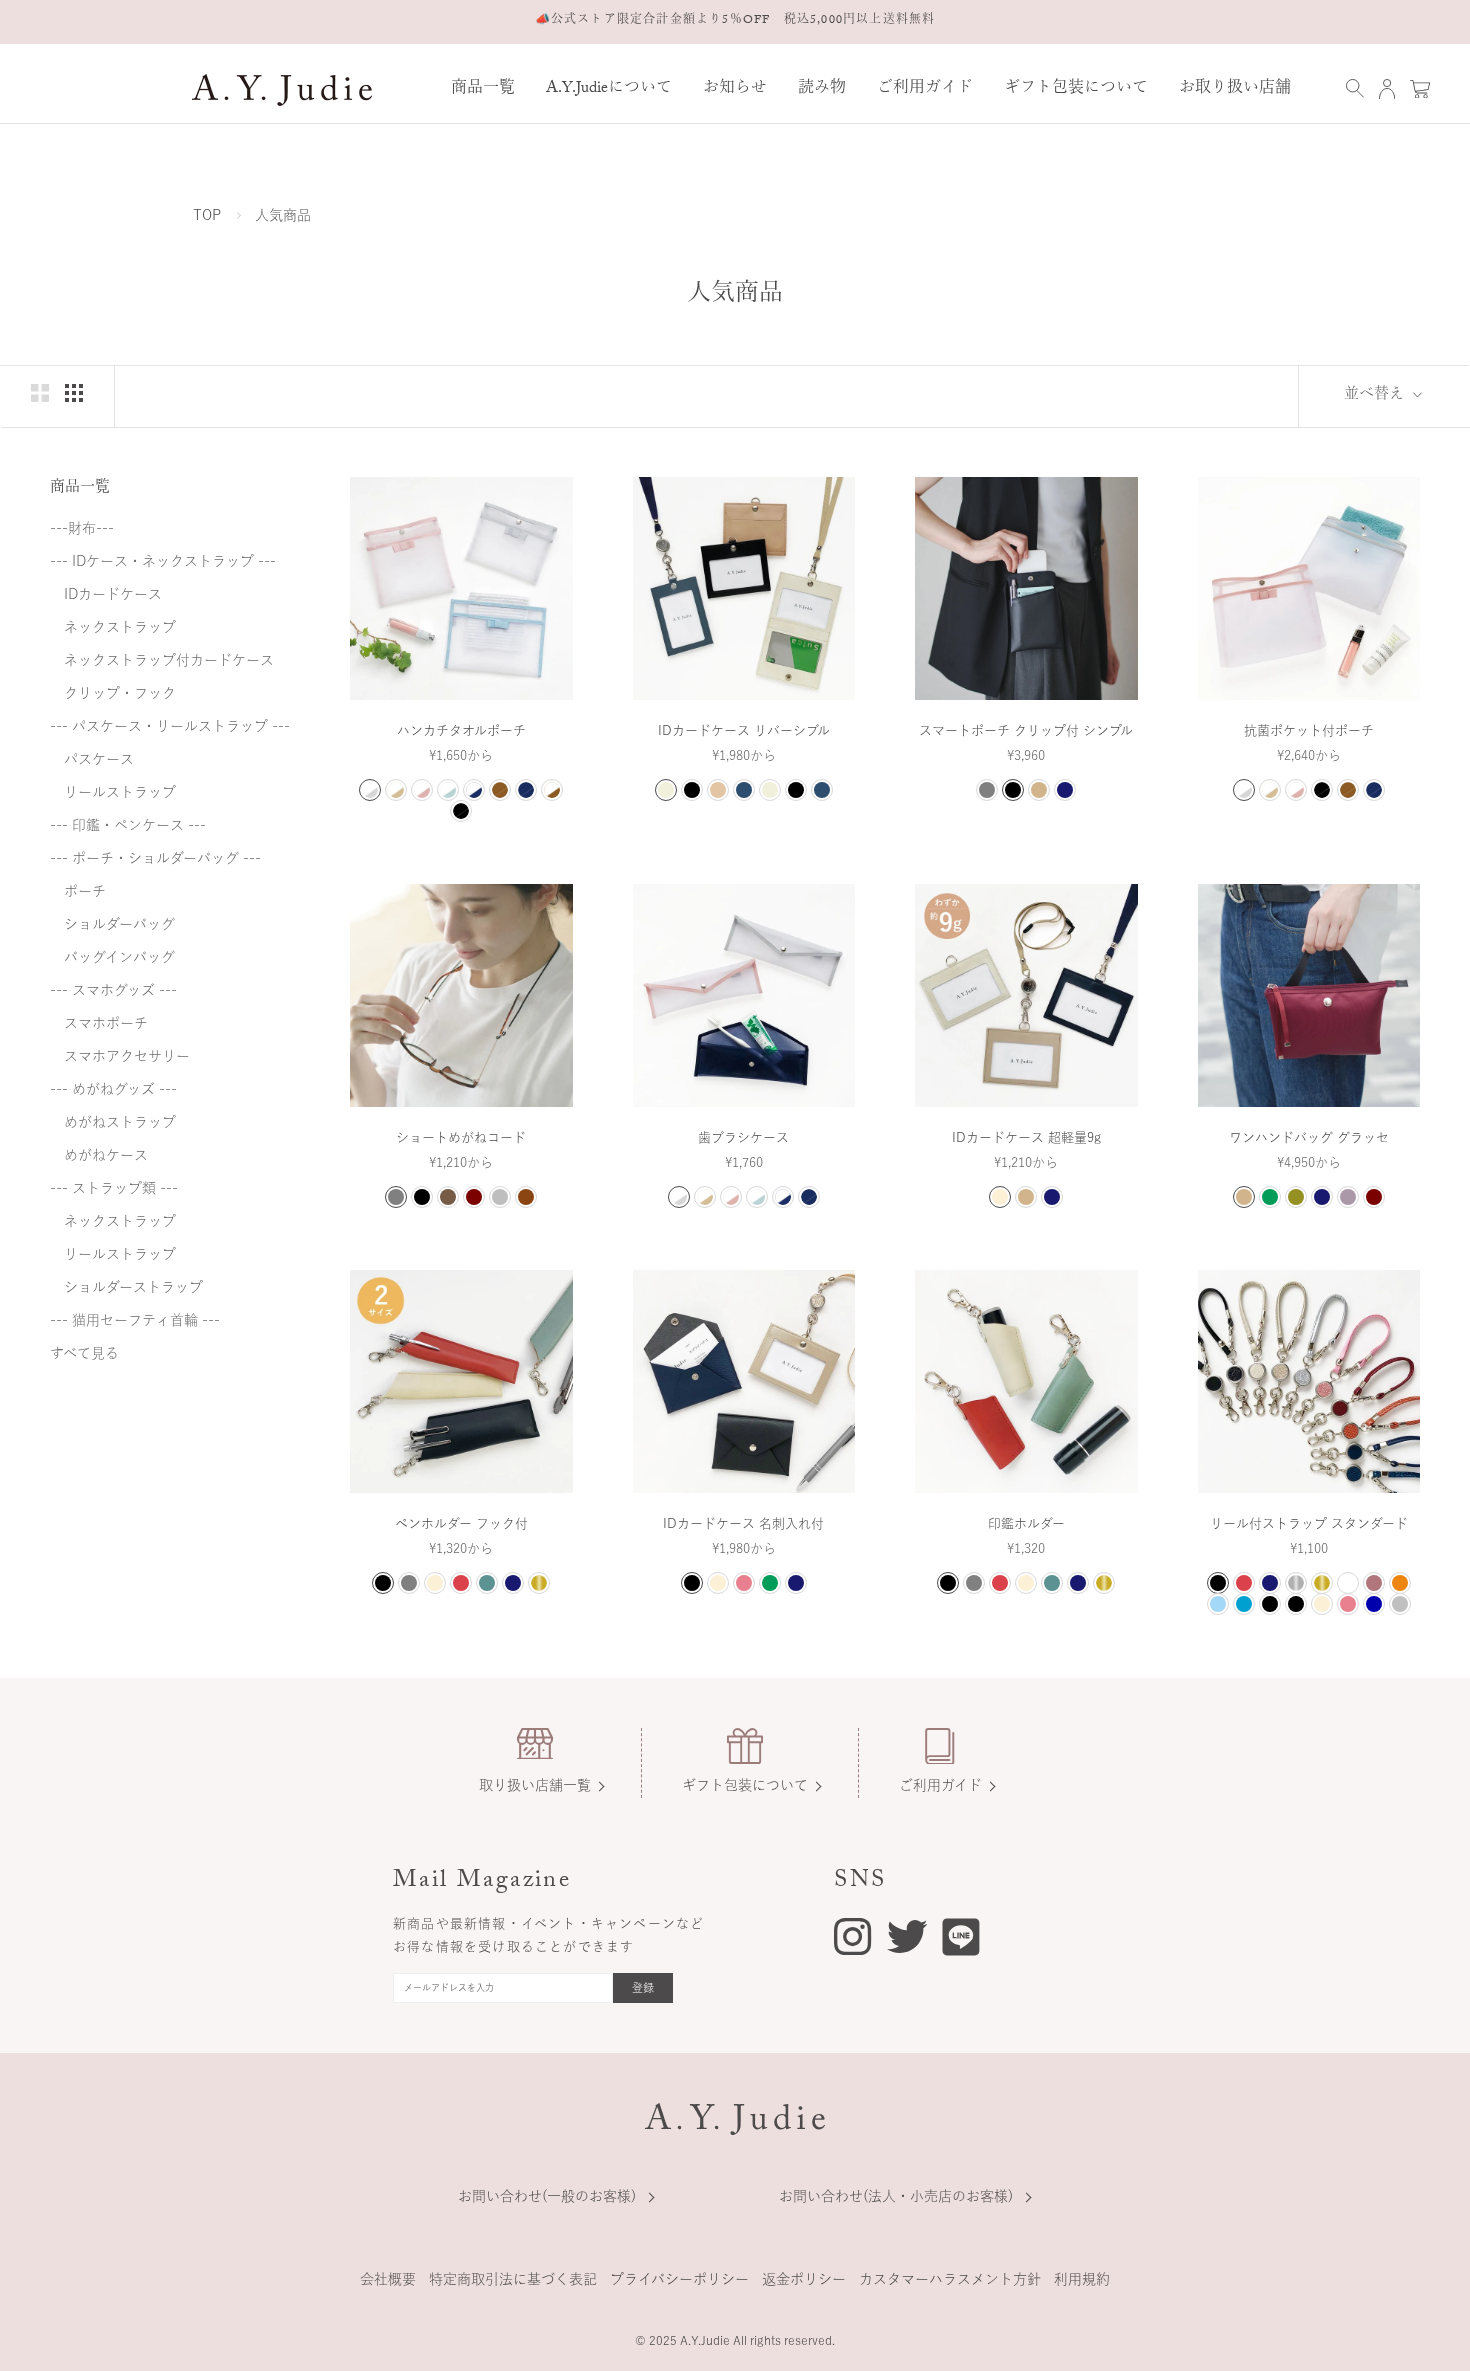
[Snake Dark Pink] (1374, 1583)
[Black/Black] (461, 811)
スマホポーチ (99, 1023)
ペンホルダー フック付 (461, 1523)
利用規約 (1082, 2279)
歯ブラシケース (743, 1137)
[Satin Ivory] (1322, 1604)
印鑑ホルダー (1026, 1523)
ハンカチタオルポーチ (461, 730)
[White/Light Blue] (448, 790)
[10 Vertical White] (770, 790)
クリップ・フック (113, 693)
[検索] (1355, 89)
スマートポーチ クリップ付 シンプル (1026, 730)
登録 (643, 1987)
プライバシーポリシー (679, 2279)
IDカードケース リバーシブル (744, 730)
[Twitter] (907, 1934)
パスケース (92, 759)
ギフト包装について (1076, 89)
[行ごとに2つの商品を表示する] (40, 393)
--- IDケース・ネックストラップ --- (163, 561)
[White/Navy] (474, 790)
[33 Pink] (744, 1583)
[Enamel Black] (1270, 1604)
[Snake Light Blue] (1218, 1604)
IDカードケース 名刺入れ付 (743, 1523)
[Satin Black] (1296, 1604)
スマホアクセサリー (120, 1056)
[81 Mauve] (1348, 1197)
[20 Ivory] (1000, 1197)
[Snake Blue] (1244, 1604)
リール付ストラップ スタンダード (1309, 1523)
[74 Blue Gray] (487, 1583)
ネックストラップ (113, 627)
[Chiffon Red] (1244, 1583)
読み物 (822, 89)
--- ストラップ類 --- (114, 1188)
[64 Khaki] (1296, 1197)
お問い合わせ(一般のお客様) (547, 2196)
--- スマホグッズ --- (113, 990)
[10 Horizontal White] (666, 790)
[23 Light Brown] (526, 1197)
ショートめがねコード (461, 1137)
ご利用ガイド (925, 89)
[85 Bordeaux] (474, 1197)
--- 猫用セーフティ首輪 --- (135, 1320)
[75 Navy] (1065, 790)
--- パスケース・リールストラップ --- (170, 726)
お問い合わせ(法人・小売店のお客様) (896, 2196)
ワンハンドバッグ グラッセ (1309, 1137)
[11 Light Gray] (500, 1197)
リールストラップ (113, 792)
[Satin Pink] (1348, 1604)
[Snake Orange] (1400, 1583)
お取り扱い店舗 (1235, 89)
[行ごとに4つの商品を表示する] (74, 393)
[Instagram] (852, 1940)
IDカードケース (106, 594)
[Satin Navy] (1374, 1604)
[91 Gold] (539, 1583)
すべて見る (84, 1353)
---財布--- (82, 528)
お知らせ (735, 89)
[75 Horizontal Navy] (744, 790)
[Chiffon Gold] (1322, 1583)
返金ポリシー (804, 2279)
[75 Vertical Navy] (822, 790)
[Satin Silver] (1400, 1604)
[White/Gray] (370, 790)
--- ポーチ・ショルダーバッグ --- (155, 858)
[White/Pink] (422, 790)
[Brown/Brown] (500, 790)
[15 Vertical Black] (796, 790)
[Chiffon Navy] (1270, 1583)
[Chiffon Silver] (1296, 1583)
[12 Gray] (987, 790)
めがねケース (99, 1155)
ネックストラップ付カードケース (162, 660)
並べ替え (1376, 396)
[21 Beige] (1039, 790)
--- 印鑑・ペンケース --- (128, 825)
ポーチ (78, 891)
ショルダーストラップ (126, 1287)
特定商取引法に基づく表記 (513, 2279)
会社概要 (388, 2279)
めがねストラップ (113, 1122)
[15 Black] (1013, 790)
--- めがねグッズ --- (113, 1089)
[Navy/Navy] (526, 790)
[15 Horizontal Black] (692, 790)
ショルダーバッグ (112, 924)
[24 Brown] (448, 1197)
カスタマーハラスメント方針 (950, 2279)
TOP (207, 215)
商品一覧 (483, 89)
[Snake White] (1348, 1583)
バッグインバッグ (112, 957)
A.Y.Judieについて (609, 89)
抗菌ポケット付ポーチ (1309, 730)
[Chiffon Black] (1218, 1583)
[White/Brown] (552, 790)
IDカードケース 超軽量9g (1026, 1137)
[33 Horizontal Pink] (718, 790)
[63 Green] (1270, 1197)
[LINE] (961, 1940)
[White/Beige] (396, 790)
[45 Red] (461, 1583)
